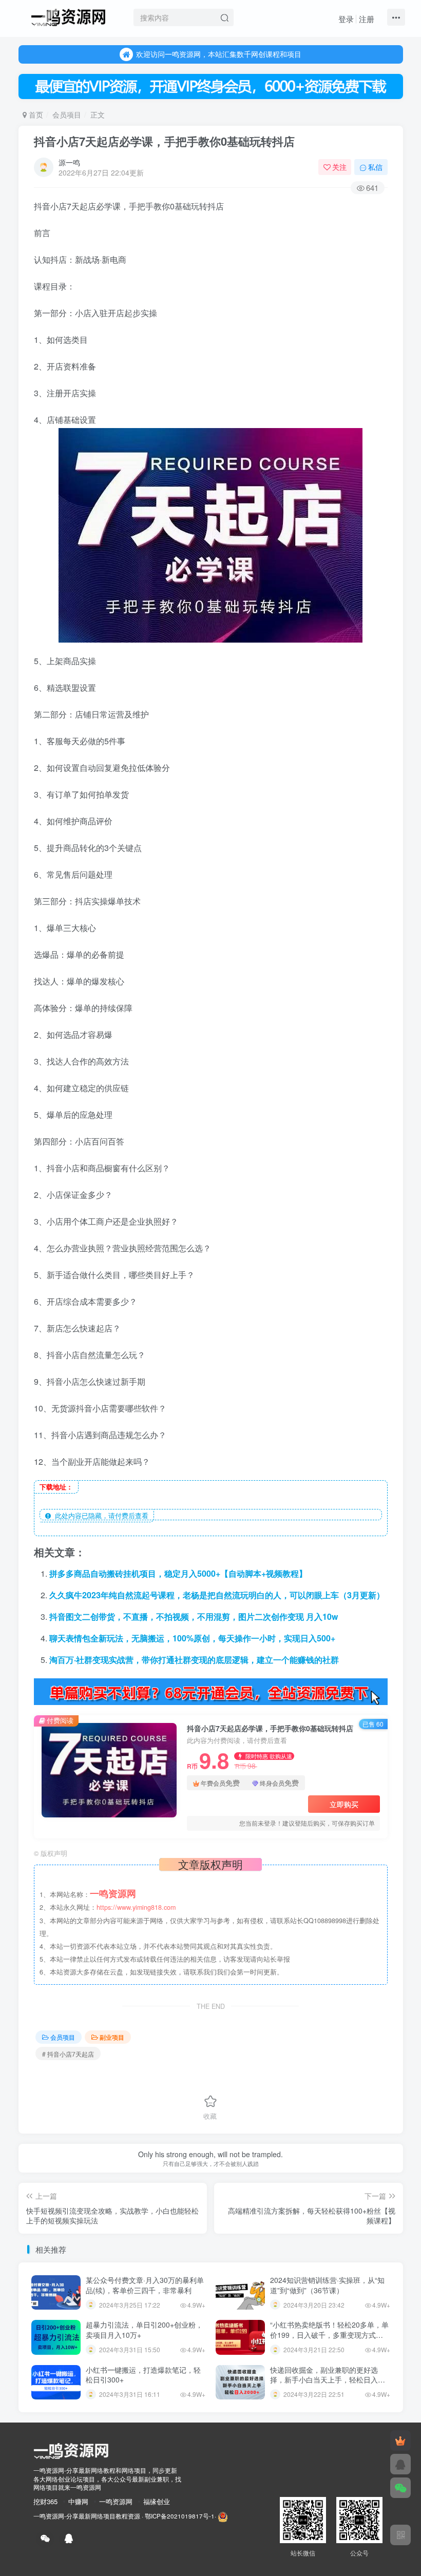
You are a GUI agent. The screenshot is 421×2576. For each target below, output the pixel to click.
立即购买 (344, 1804)
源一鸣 (69, 162)
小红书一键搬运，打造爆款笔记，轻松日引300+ (143, 2375)
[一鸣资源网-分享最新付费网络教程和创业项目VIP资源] (68, 16)
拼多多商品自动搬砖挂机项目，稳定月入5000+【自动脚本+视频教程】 (178, 1573)
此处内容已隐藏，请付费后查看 (100, 1515)
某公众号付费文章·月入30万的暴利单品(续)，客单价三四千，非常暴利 (145, 2285)
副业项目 (112, 2037)
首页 (35, 114)
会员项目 (67, 114)
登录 (346, 19)
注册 (367, 19)
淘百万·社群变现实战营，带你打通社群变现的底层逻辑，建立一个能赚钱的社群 (194, 1660)
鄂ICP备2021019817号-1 (180, 2516)
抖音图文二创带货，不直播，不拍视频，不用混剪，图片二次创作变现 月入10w (194, 1616)
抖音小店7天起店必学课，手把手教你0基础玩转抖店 (164, 141)
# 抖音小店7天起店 (68, 2054)
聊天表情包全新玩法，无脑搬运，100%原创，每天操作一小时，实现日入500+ (192, 1638)
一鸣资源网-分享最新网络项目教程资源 (87, 2516)
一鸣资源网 (116, 2501)
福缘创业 (157, 2501)
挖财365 (45, 2501)
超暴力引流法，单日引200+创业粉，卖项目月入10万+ (144, 2330)
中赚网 (78, 2501)
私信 (375, 167)
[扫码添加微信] (400, 2488)
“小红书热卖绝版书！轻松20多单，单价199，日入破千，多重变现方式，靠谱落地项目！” (329, 2335)
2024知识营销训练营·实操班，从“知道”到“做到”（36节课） (327, 2285)
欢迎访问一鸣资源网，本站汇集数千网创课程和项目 (219, 54)
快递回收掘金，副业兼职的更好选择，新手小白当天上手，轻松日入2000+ (324, 2380)
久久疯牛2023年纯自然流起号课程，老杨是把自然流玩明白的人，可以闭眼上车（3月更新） (217, 1595)
